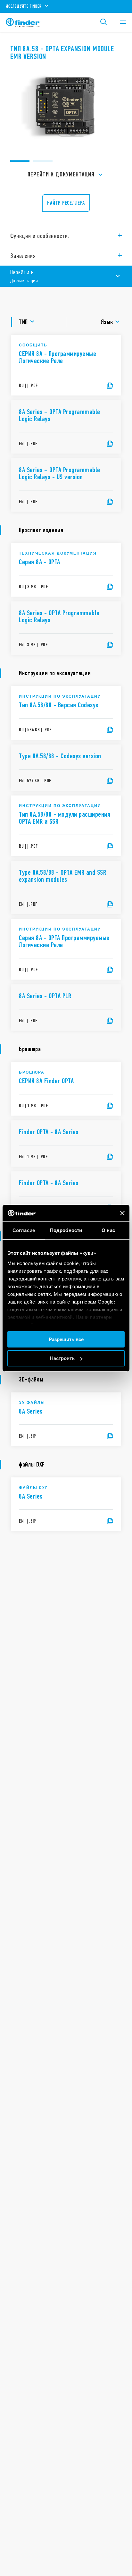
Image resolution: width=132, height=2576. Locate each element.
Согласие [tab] (24, 1230)
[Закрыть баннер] (122, 1213)
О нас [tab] (108, 1230)
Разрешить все (66, 1339)
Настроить (62, 1358)
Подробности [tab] (66, 1230)
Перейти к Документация (61, 174)
